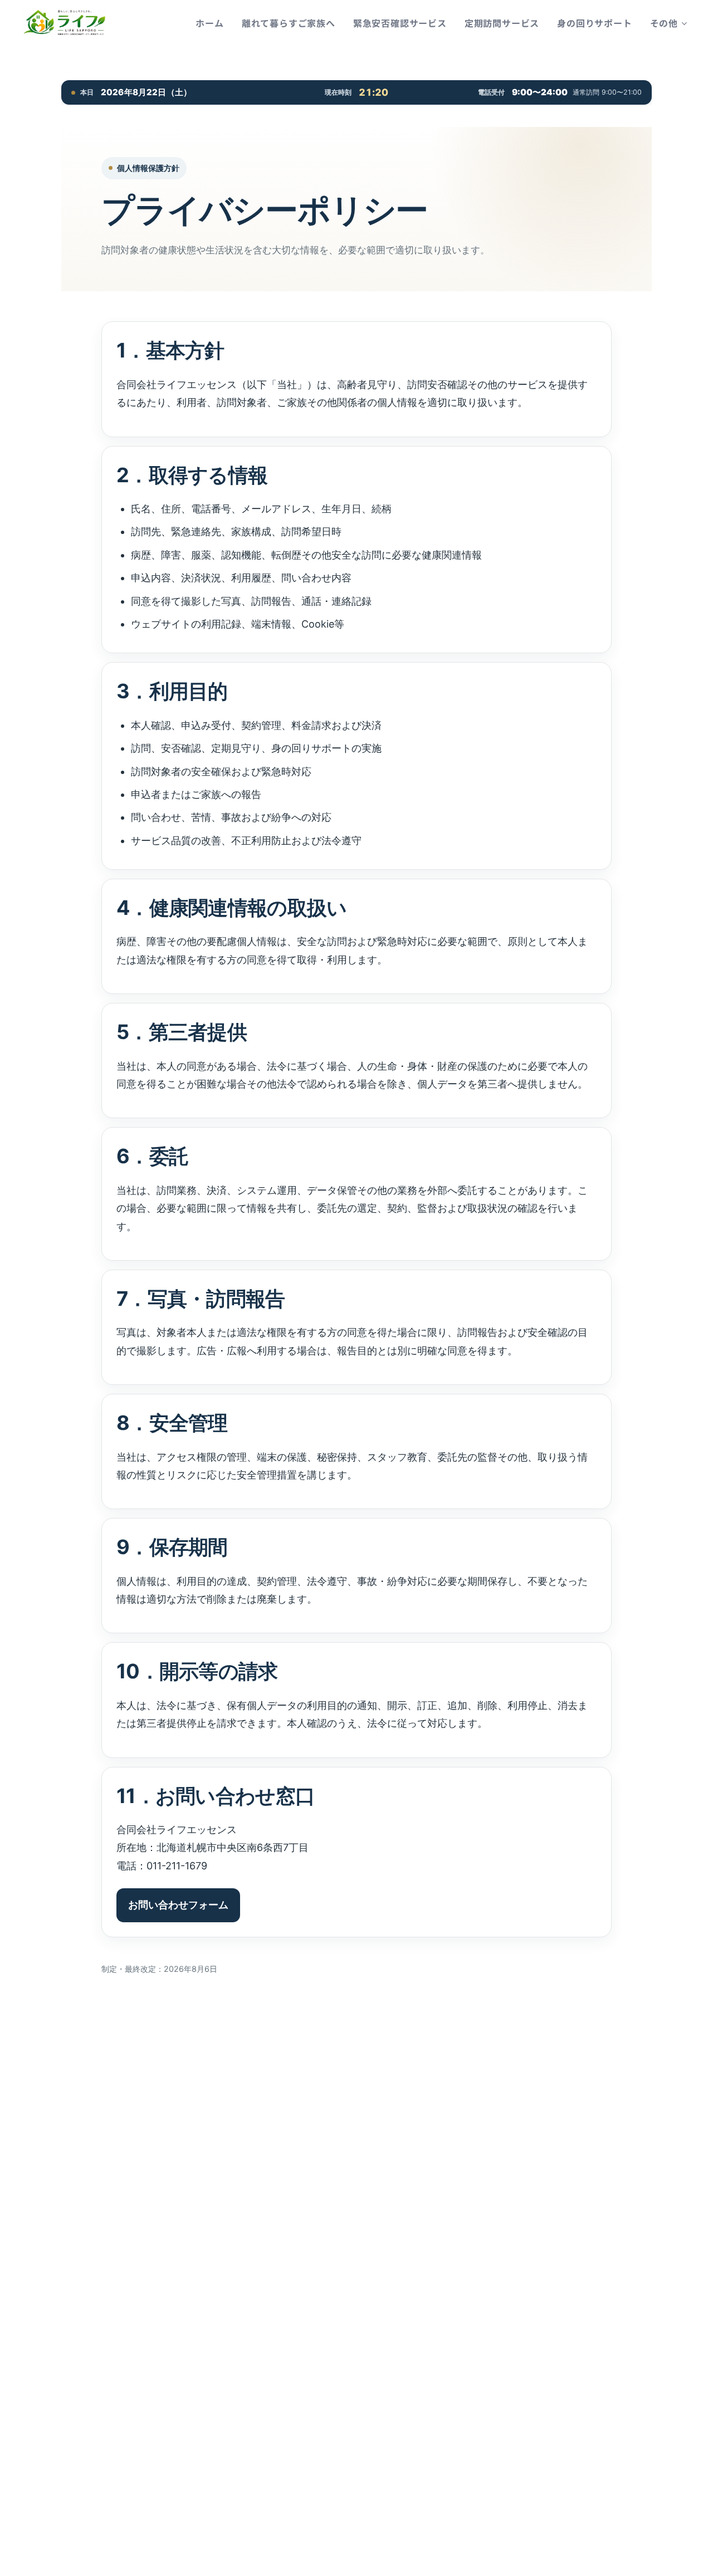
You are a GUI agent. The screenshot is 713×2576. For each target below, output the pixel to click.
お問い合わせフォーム (178, 1905)
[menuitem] (213, 23)
